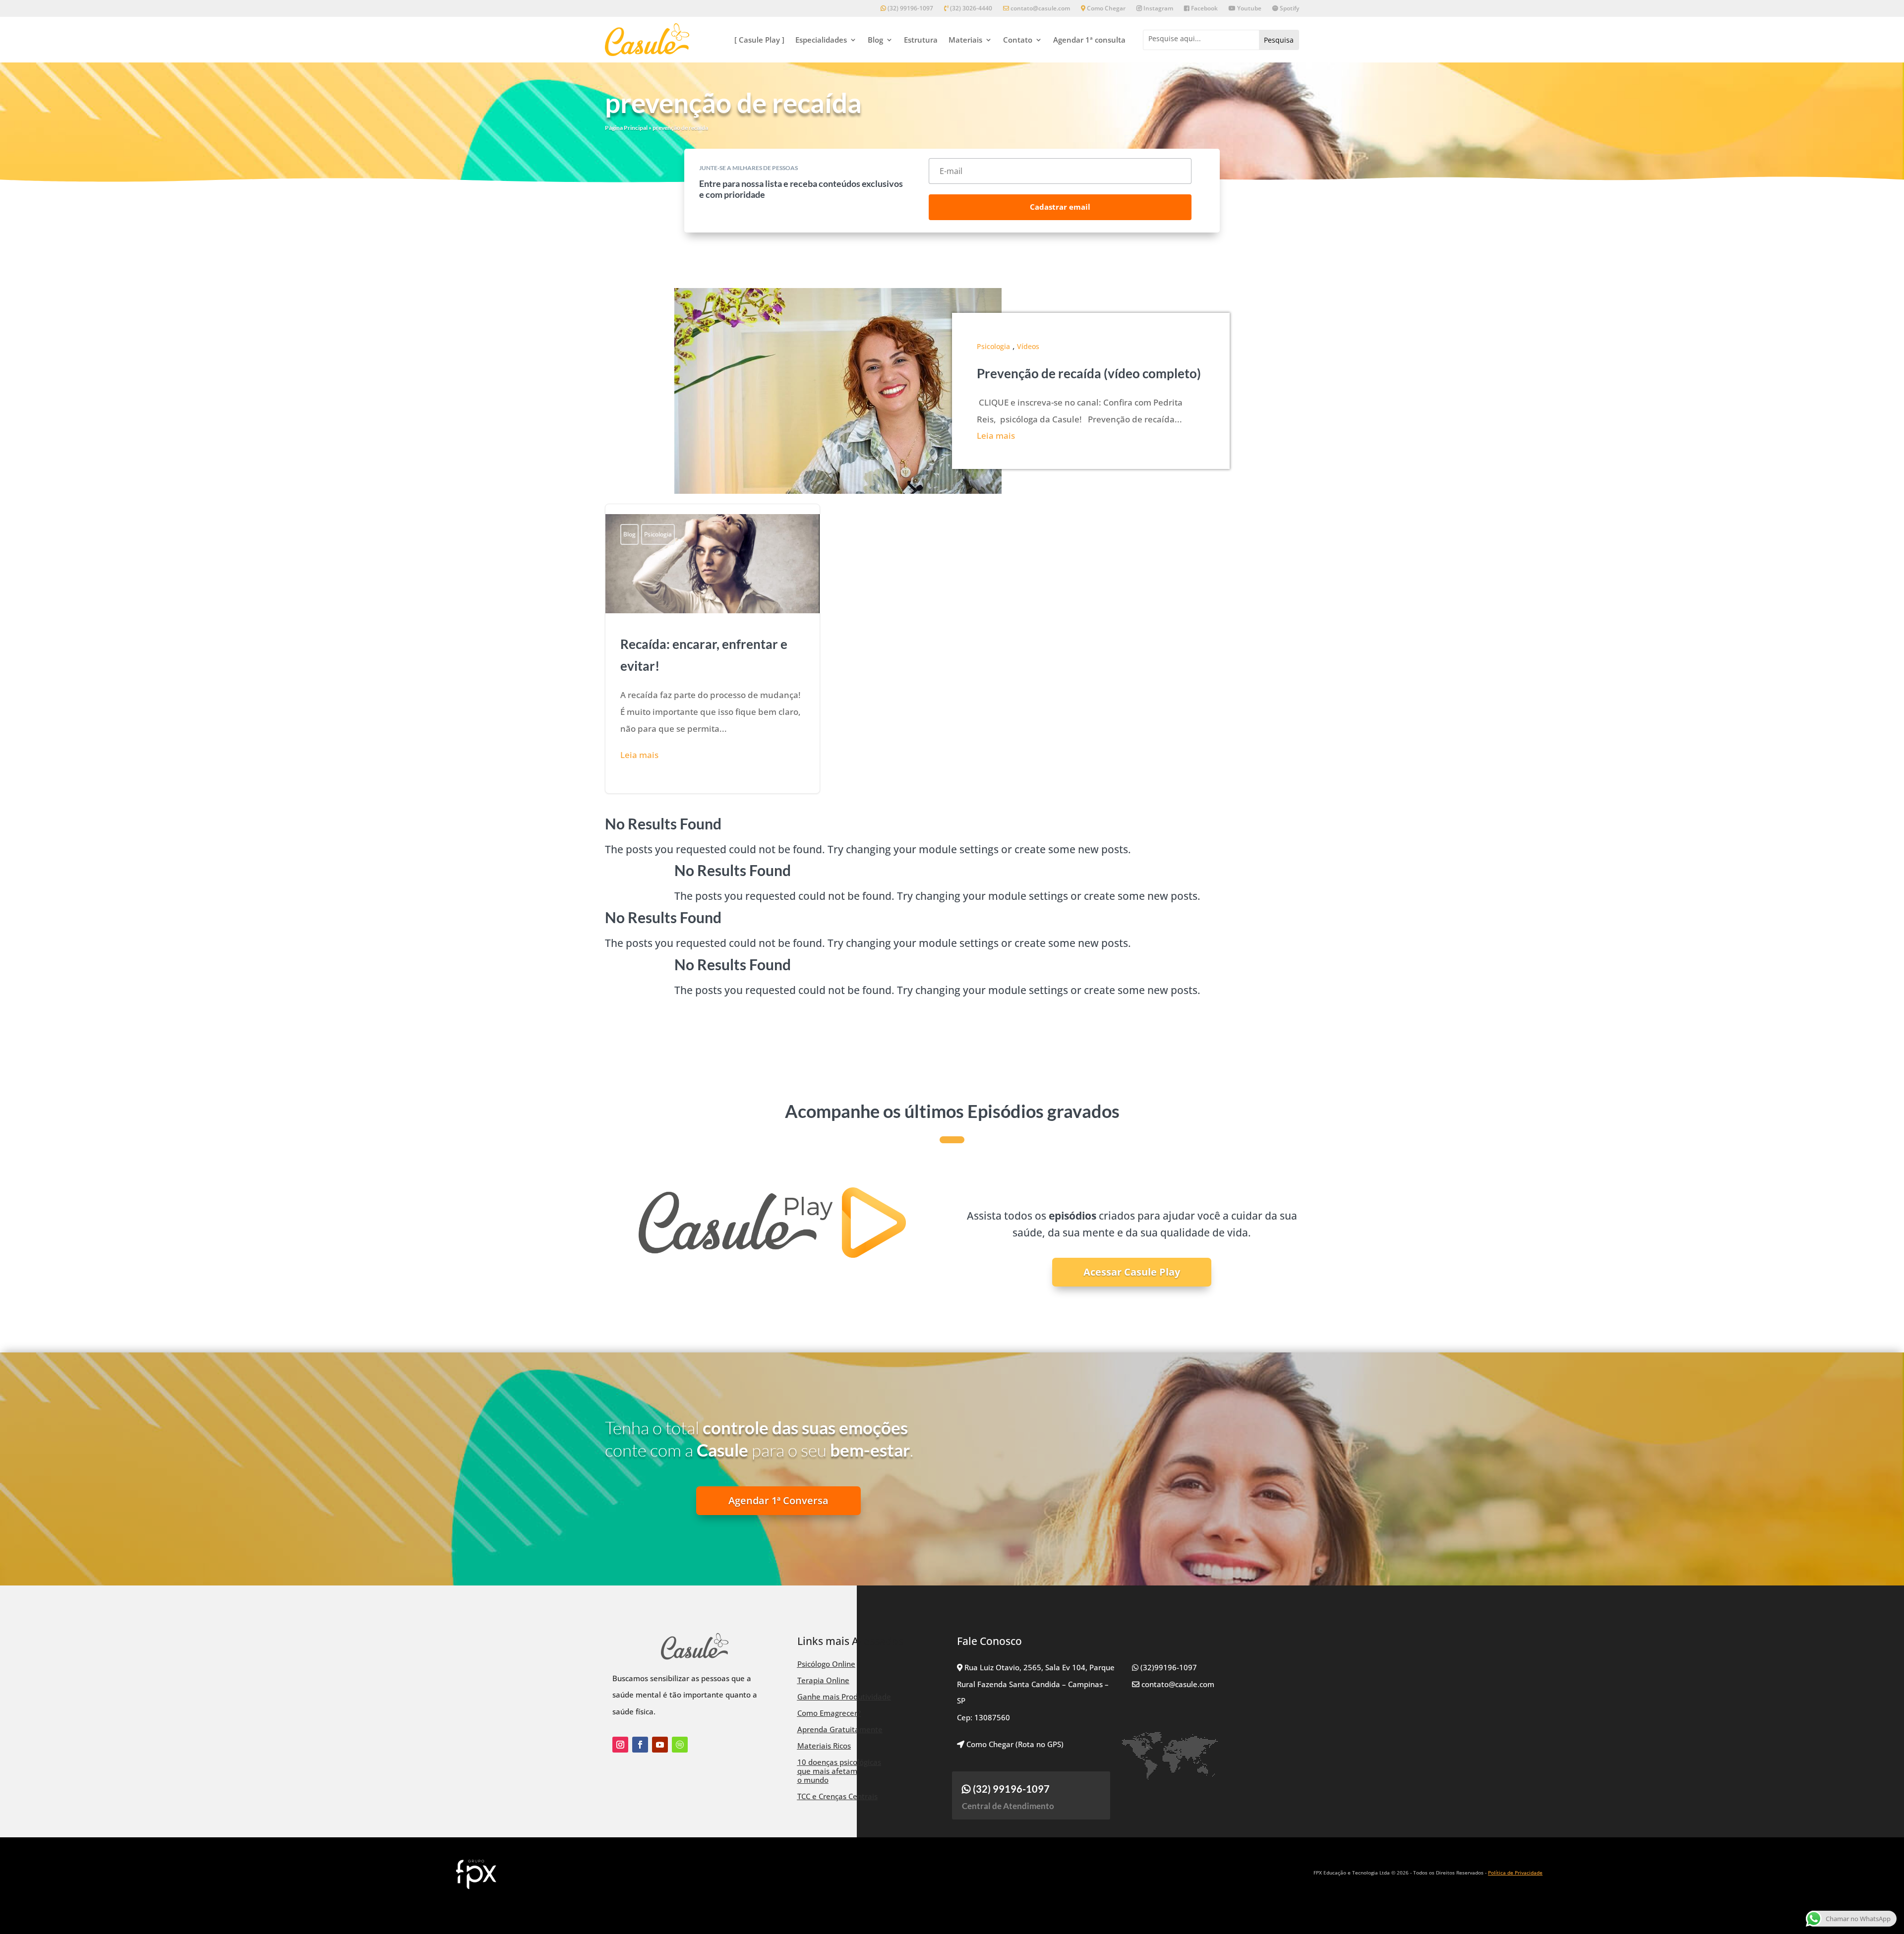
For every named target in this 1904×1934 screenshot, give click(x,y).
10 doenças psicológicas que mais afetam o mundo (839, 1771)
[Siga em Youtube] (660, 1745)
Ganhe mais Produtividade (844, 1697)
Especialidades (821, 40)
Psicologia (993, 346)
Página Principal (626, 128)
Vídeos (1028, 346)
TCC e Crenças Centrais (837, 1796)
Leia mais (996, 436)
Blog (875, 40)
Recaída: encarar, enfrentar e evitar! (713, 649)
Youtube (1249, 9)
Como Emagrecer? (829, 1713)
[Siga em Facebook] (640, 1745)
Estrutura (921, 40)
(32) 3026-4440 (970, 9)
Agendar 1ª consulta (1089, 40)
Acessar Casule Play (1132, 1272)
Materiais (965, 40)
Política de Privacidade (1515, 1873)
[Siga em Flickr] (680, 1745)
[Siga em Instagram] (620, 1745)
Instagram (1158, 9)
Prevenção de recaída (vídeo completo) (1089, 373)
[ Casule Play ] (759, 40)
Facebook (1204, 9)
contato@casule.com (1040, 9)
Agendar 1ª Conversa (778, 1500)
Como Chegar (1105, 9)
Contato (1018, 40)
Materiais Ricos (824, 1746)
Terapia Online (823, 1680)
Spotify (1289, 9)
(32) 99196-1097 (910, 9)
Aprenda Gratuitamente (840, 1729)
